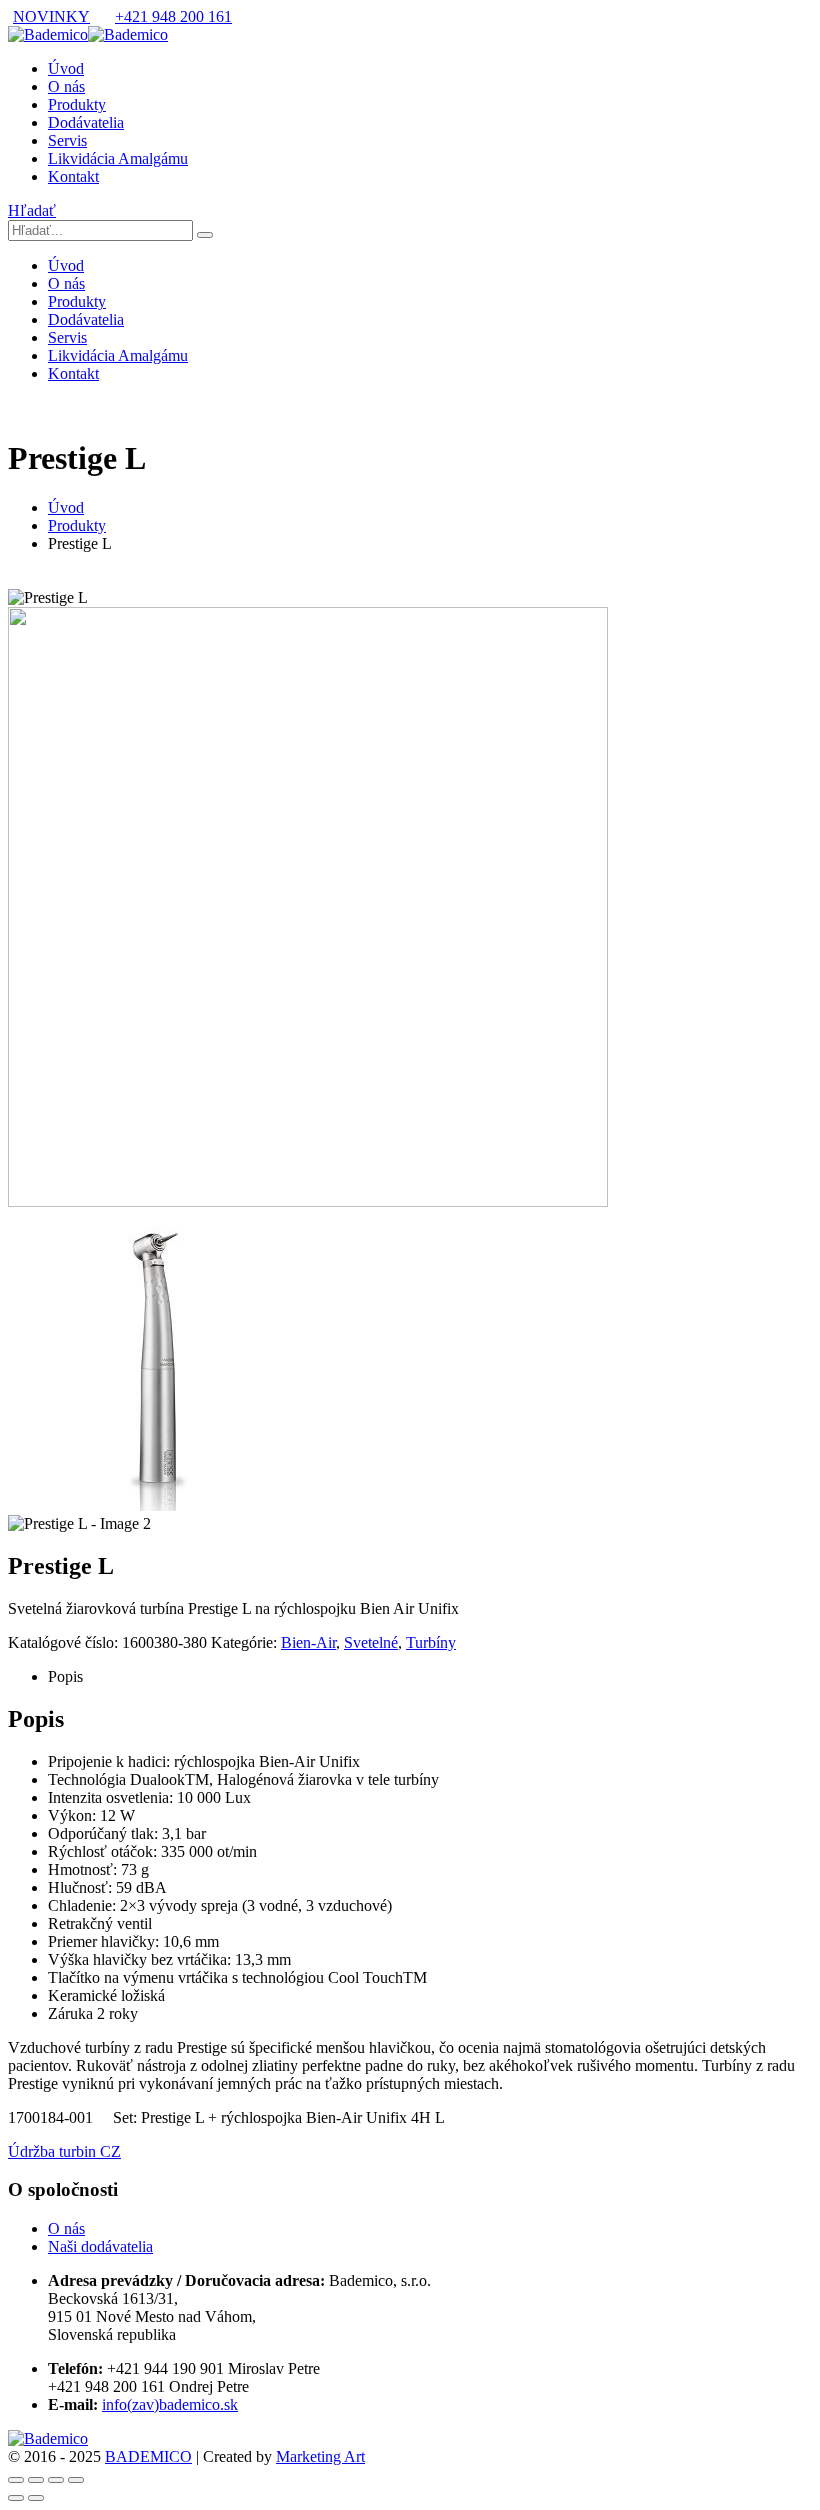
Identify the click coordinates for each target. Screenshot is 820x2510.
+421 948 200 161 (173, 16)
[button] (32, 210)
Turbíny (431, 1642)
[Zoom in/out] (16, 2480)
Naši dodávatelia (100, 2246)
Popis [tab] (65, 1676)
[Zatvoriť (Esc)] (76, 2480)
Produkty (77, 104)
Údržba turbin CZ (64, 2151)
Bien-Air (308, 1642)
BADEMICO (148, 2456)
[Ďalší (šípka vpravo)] (36, 2498)
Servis (67, 140)
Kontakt (73, 176)
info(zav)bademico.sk (170, 2404)
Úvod (66, 68)
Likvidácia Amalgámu (118, 158)
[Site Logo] (88, 34)
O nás (66, 86)
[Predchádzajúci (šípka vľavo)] (16, 2498)
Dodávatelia (86, 122)
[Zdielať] (56, 2480)
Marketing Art (320, 2456)
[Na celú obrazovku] (36, 2480)
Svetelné (371, 1642)
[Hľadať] (205, 235)
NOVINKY (51, 16)
